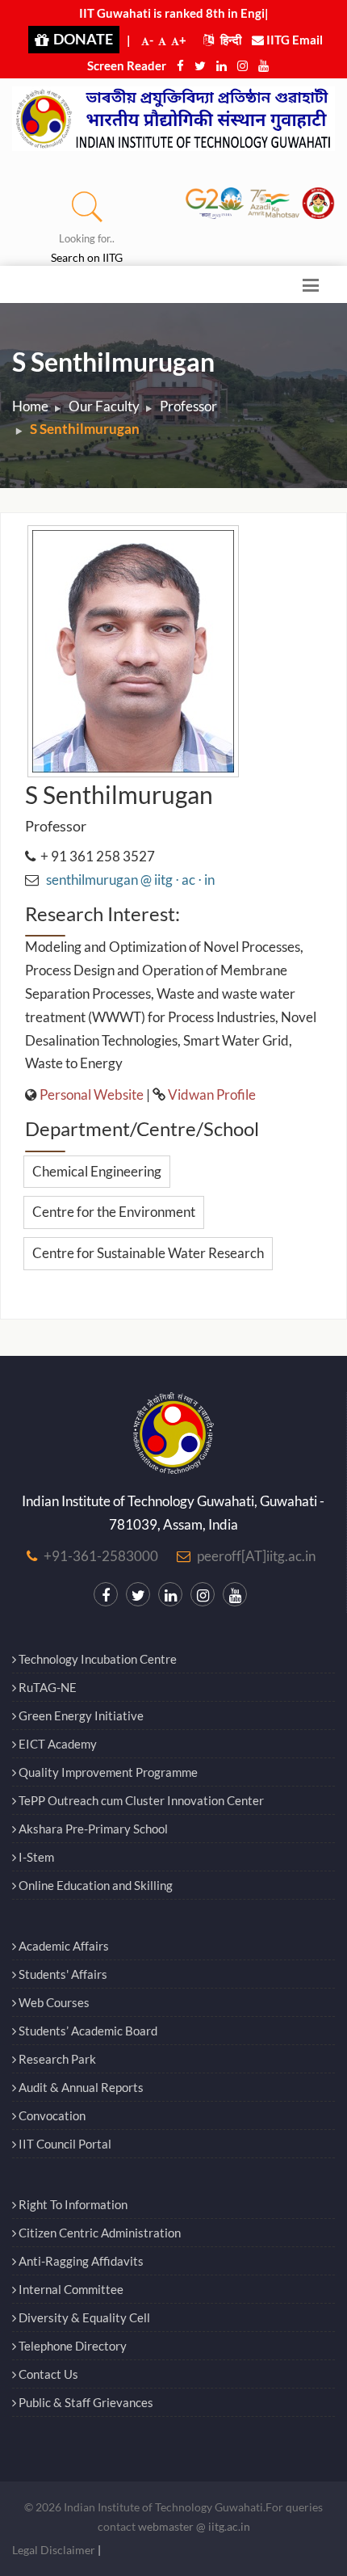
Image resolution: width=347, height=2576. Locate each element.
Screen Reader (127, 65)
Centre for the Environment (114, 1212)
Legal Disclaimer (54, 2550)
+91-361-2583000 (101, 1556)
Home (30, 406)
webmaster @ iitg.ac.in (194, 2526)
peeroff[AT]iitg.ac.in (256, 1556)
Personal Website (92, 1094)
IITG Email (293, 40)
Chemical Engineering (97, 1171)
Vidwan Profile (212, 1094)
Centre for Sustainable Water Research (148, 1253)
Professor (188, 406)
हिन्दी (230, 40)
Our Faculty (104, 406)
